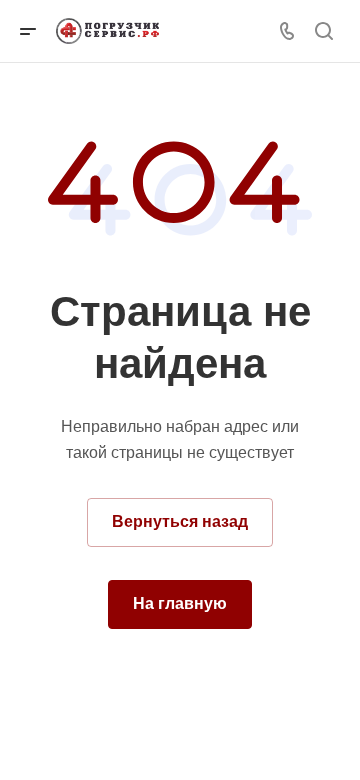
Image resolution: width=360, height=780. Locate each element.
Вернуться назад (180, 521)
